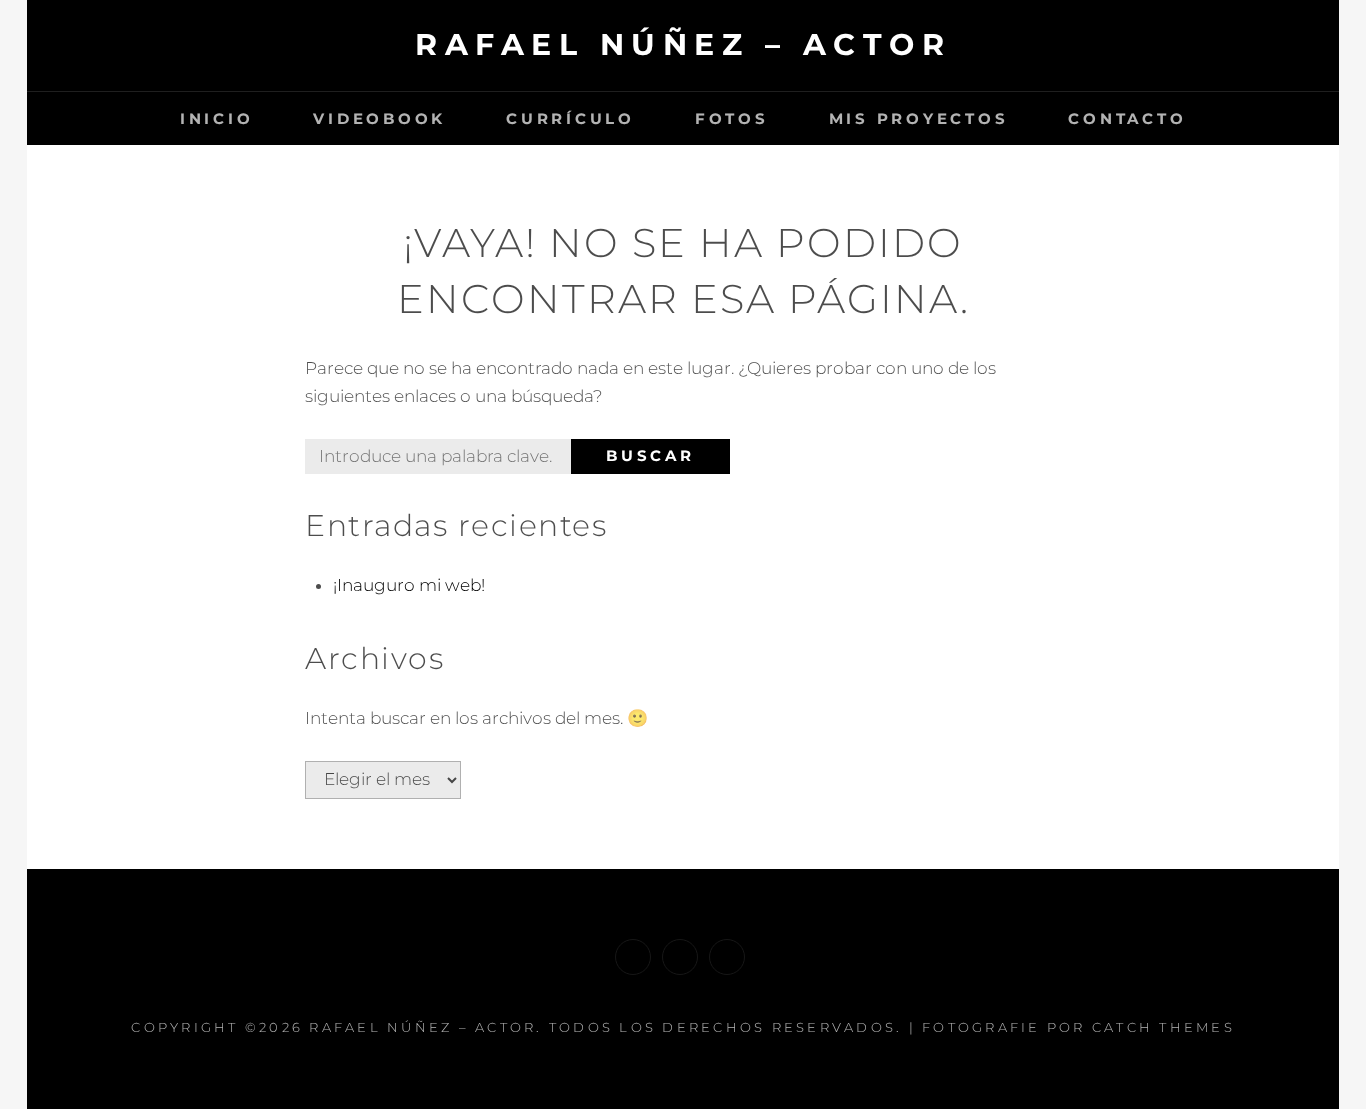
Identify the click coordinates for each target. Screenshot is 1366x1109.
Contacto (1127, 118)
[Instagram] (727, 957)
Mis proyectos (919, 118)
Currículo (570, 118)
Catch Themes (1163, 1027)
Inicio (217, 118)
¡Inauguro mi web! (409, 585)
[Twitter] (680, 957)
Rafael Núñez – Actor (683, 44)
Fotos (732, 118)
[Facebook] (633, 957)
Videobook (379, 118)
